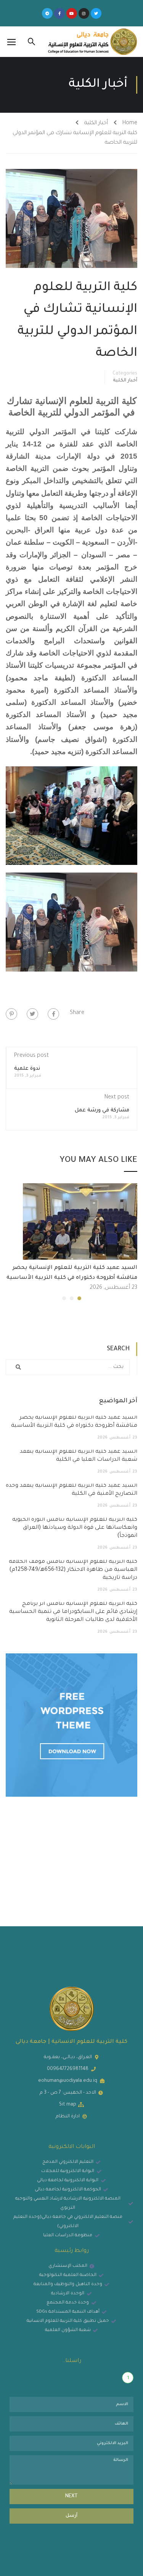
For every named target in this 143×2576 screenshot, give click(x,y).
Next (71, 2497)
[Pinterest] (11, 1014)
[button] (79, 1298)
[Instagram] (84, 13)
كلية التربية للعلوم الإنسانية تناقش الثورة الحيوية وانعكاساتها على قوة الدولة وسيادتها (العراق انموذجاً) (75, 1528)
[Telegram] (47, 13)
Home (130, 123)
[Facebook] (53, 1014)
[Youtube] (72, 13)
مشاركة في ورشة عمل (102, 1110)
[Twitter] (96, 13)
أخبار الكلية (96, 123)
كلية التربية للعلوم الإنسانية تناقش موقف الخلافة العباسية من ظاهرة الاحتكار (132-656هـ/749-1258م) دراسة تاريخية (73, 1570)
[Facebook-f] (59, 13)
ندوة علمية (27, 1069)
